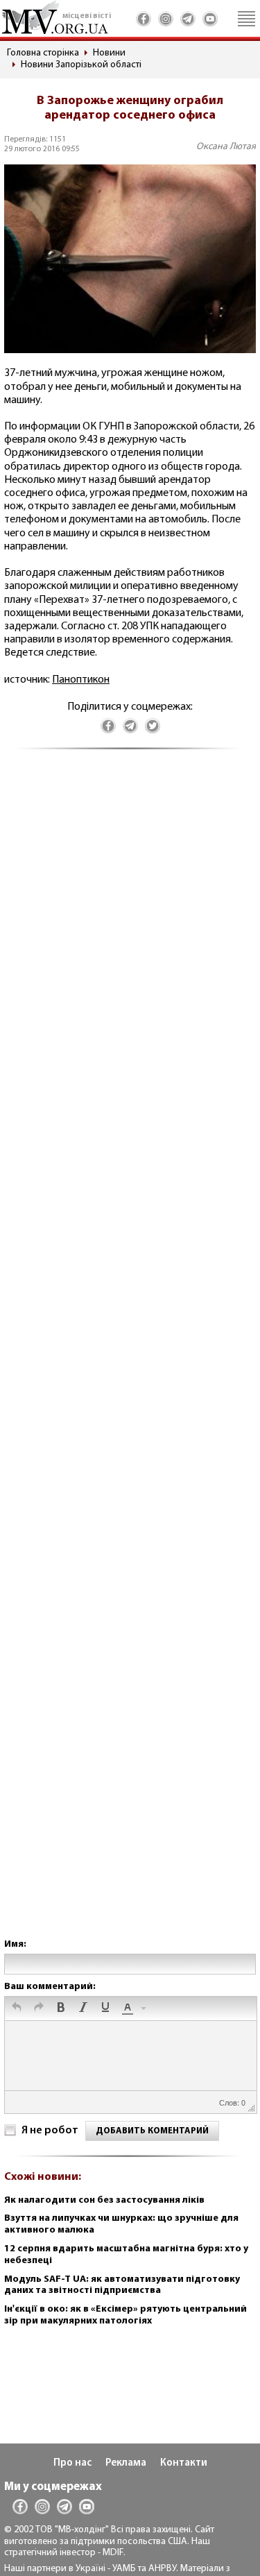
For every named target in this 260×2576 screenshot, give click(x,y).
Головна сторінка (43, 53)
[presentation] (17, 2008)
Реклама (126, 2463)
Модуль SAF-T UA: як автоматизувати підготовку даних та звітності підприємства (122, 2285)
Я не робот (50, 2131)
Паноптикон (81, 680)
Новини (109, 53)
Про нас (72, 2463)
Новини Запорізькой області (81, 65)
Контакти (184, 2463)
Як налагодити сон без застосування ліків (104, 2200)
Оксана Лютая (226, 147)
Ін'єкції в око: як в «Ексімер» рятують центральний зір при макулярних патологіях (125, 2315)
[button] (17, 2008)
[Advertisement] (130, 1358)
